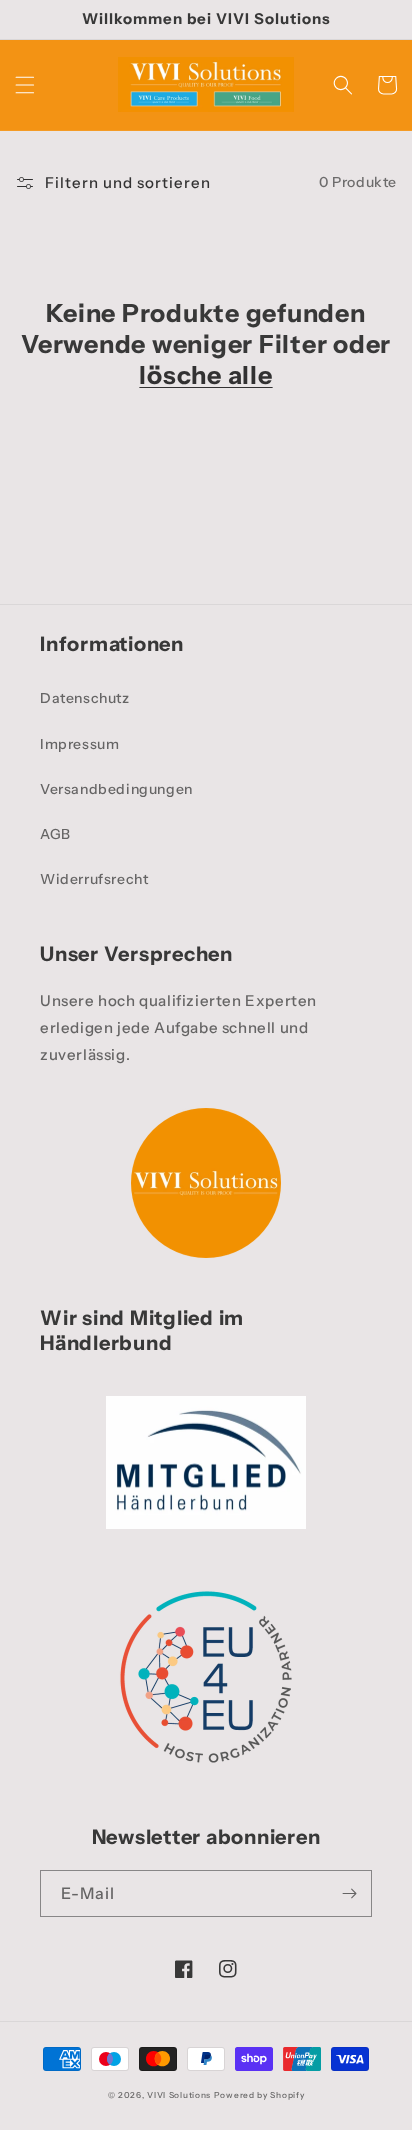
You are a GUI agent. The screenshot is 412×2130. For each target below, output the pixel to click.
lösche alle (205, 375)
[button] (25, 85)
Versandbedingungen (116, 789)
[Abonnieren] (349, 1893)
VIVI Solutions (179, 2095)
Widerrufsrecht (94, 879)
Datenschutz (85, 698)
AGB (55, 834)
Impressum (79, 744)
